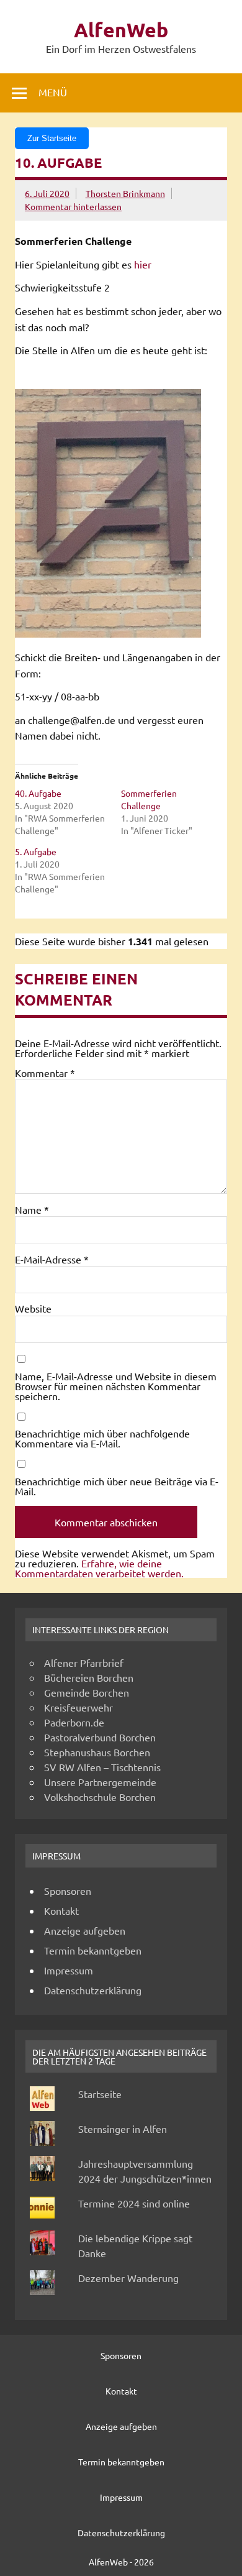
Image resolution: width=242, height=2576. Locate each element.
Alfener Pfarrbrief (84, 1662)
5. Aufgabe (36, 851)
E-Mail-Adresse (52, 1259)
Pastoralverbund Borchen (100, 1737)
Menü (53, 92)
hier (143, 264)
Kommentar (45, 1073)
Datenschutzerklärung (93, 1990)
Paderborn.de (74, 1722)
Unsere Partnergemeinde (100, 1782)
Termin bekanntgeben (93, 1950)
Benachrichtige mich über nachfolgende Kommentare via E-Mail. (102, 1438)
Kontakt (61, 1910)
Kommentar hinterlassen (73, 206)
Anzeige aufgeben (85, 1930)
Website (33, 1308)
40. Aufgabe (38, 793)
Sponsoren (68, 1891)
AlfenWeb (121, 30)
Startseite (100, 2094)
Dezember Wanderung (128, 2278)
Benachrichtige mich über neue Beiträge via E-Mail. (117, 1486)
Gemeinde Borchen (87, 1692)
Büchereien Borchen (89, 1677)
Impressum (69, 1970)
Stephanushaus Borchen (97, 1752)
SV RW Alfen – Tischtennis (102, 1767)
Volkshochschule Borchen (100, 1797)
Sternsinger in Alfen (123, 2129)
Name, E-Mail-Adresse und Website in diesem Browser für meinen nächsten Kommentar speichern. (116, 1386)
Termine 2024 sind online (134, 2203)
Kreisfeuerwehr (78, 1707)
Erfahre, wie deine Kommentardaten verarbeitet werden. (99, 1568)
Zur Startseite (52, 138)
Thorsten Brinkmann (125, 193)
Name (32, 1209)
